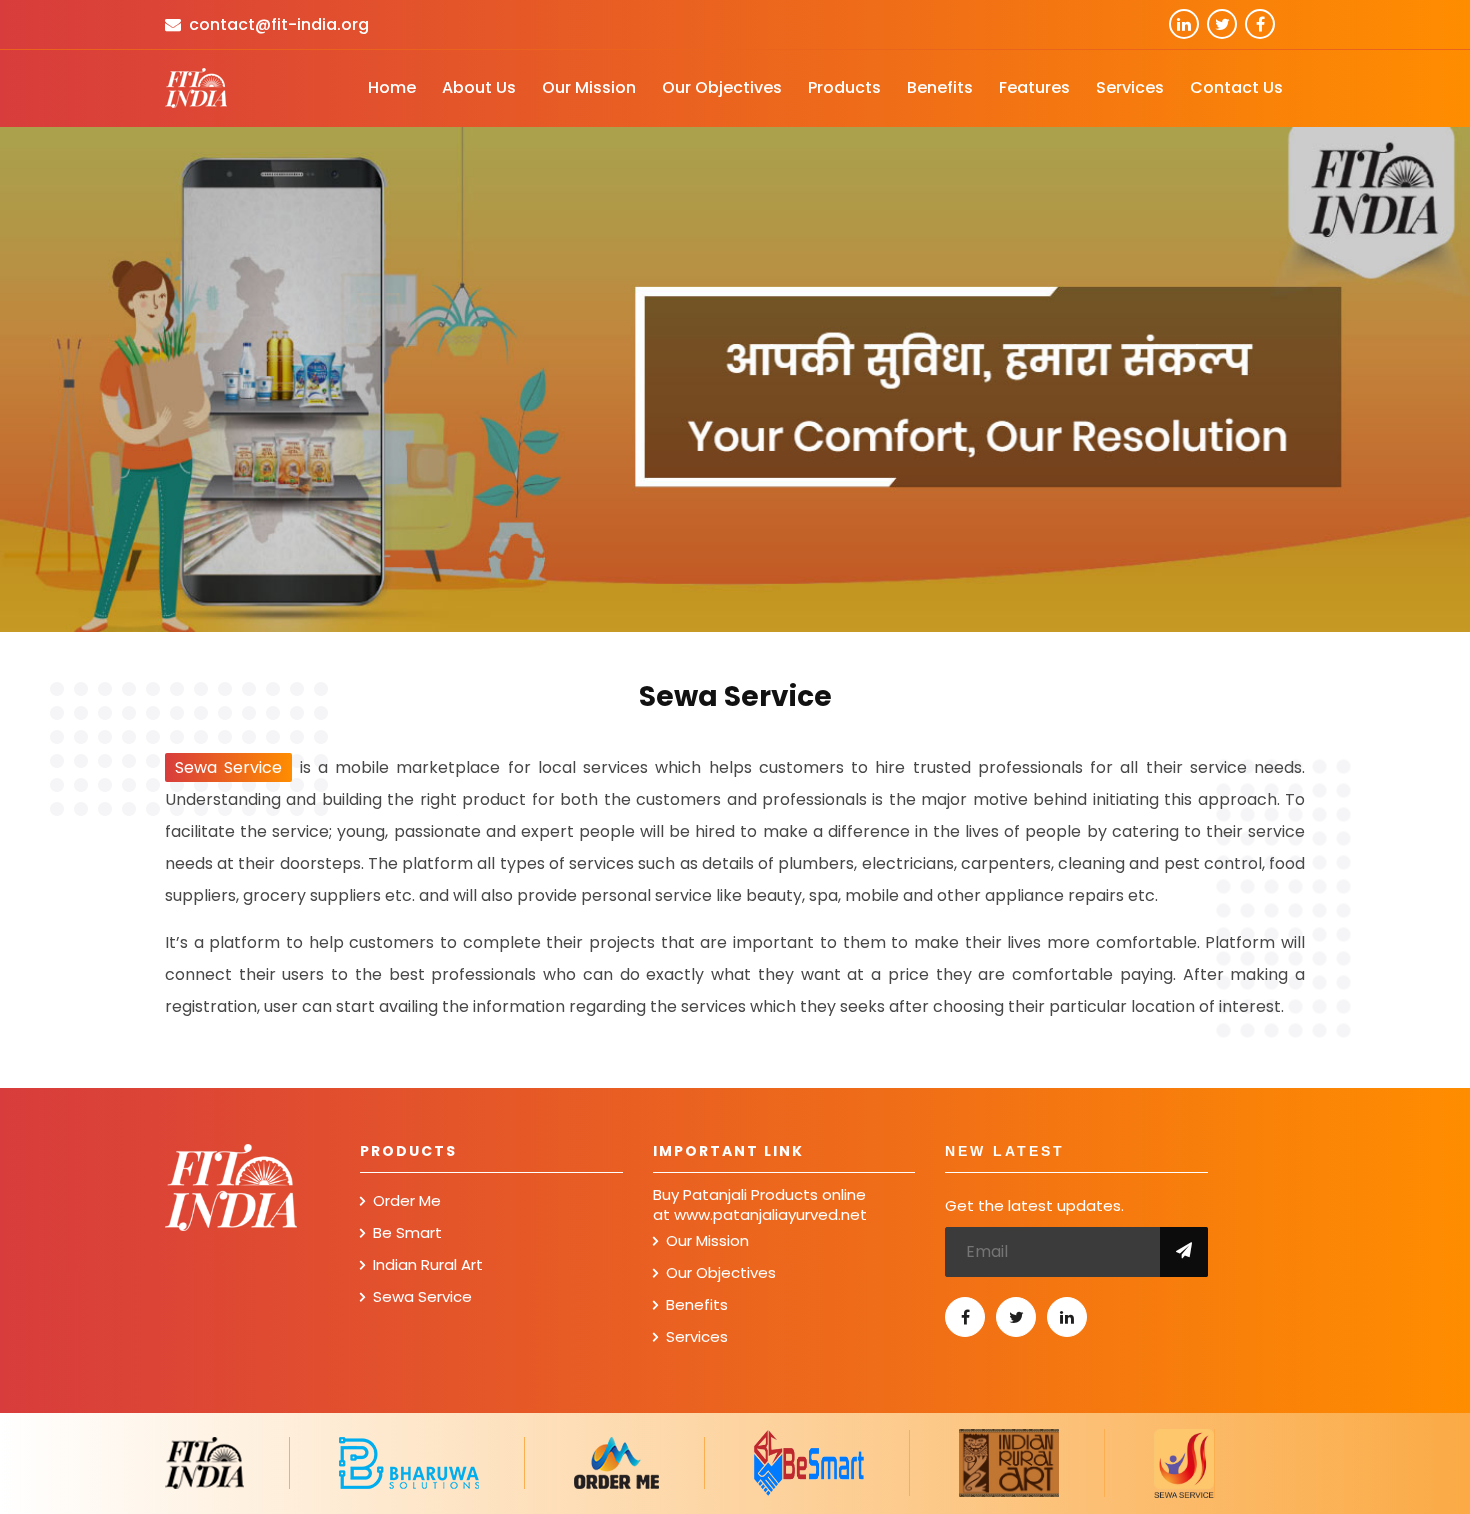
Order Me (407, 1200)
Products (844, 87)
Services (1130, 87)
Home (392, 87)
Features (1034, 87)
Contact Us (1236, 87)
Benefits (940, 87)
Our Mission (589, 87)
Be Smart (407, 1232)
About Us (479, 87)
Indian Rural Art (428, 1264)
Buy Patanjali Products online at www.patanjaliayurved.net (760, 1204)
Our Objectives (722, 87)
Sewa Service (422, 1296)
